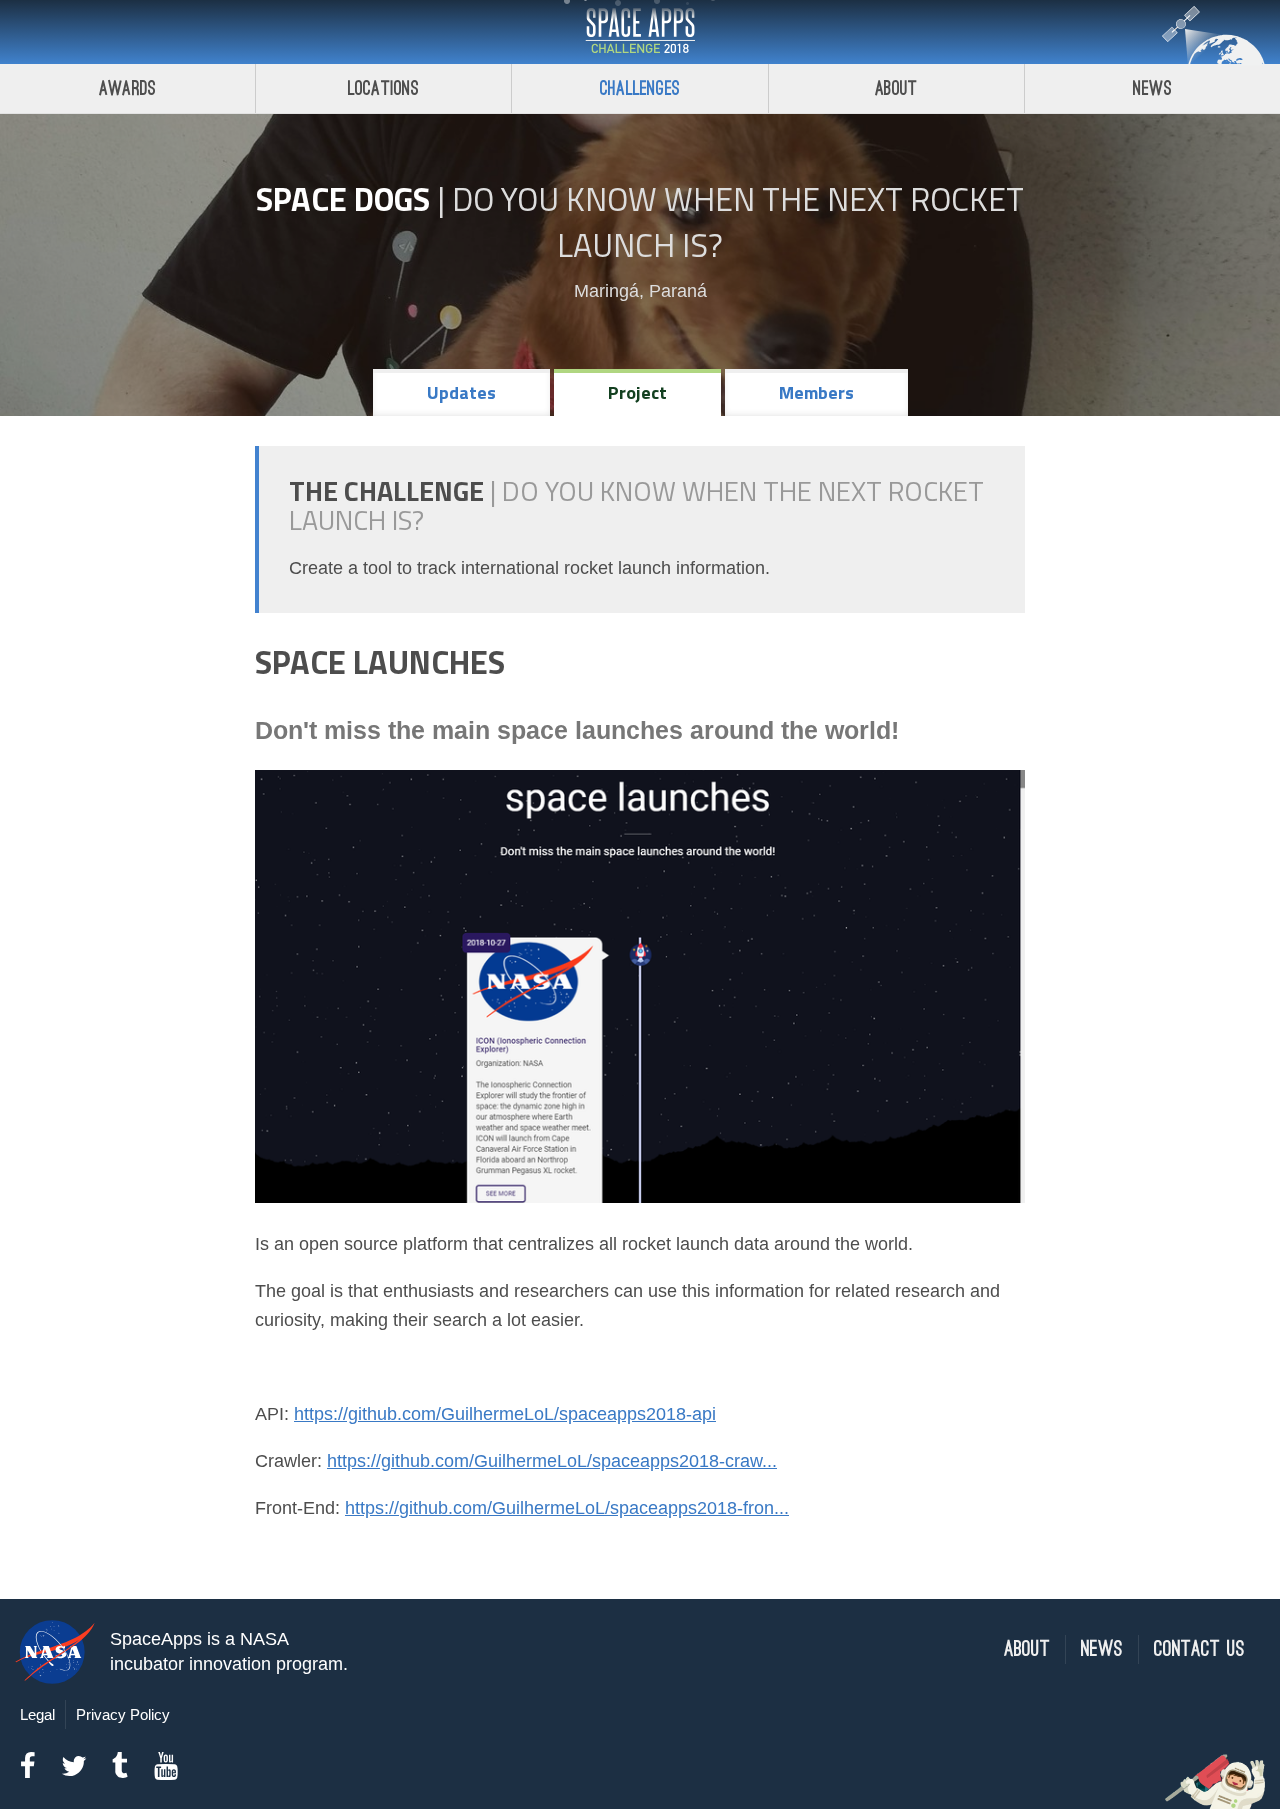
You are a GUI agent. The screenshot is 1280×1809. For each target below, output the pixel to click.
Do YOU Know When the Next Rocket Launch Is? (738, 222)
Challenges (640, 88)
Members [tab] (816, 392)
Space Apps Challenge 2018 (640, 32)
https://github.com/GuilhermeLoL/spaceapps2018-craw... (552, 1461)
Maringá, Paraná (640, 291)
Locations (384, 88)
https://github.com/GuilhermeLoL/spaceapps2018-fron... (567, 1508)
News (1152, 88)
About (896, 88)
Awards (127, 88)
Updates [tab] (461, 392)
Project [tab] (637, 392)
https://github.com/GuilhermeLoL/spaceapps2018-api (505, 1414)
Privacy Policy (123, 1714)
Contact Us (1199, 1649)
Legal (37, 1714)
